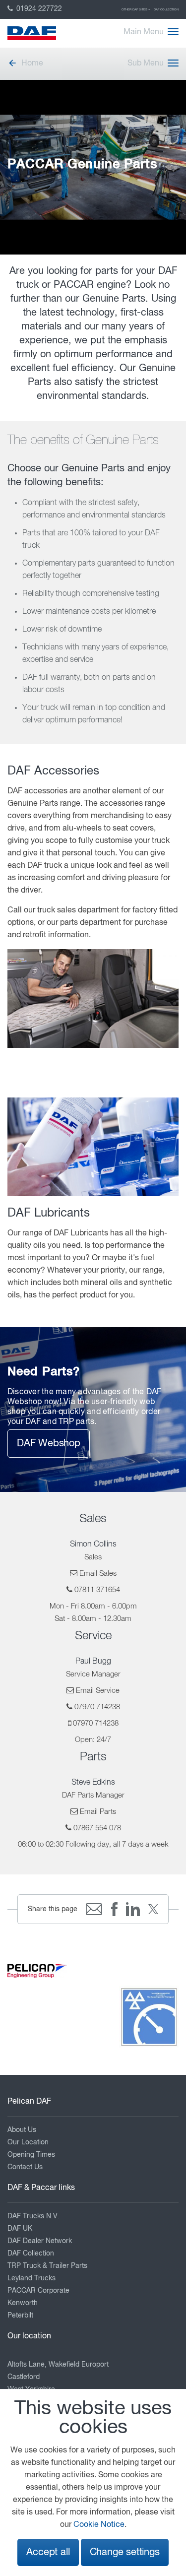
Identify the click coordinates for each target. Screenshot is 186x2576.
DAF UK (20, 2229)
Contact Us (25, 2167)
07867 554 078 (97, 1828)
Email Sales (98, 1574)
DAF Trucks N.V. (33, 2216)
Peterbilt (20, 2316)
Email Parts (98, 1812)
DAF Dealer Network (40, 2241)
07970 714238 (97, 1707)
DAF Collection (166, 9)
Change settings (125, 2552)
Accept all (48, 2552)
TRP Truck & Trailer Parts (47, 2266)
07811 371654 (97, 1590)
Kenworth (23, 2303)
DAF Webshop (49, 1444)
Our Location (28, 2142)
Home (32, 64)
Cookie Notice (99, 2525)
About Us (22, 2130)
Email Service (98, 1691)
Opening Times (31, 2155)
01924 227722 (38, 9)
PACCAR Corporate (38, 2291)
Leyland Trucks (31, 2278)
